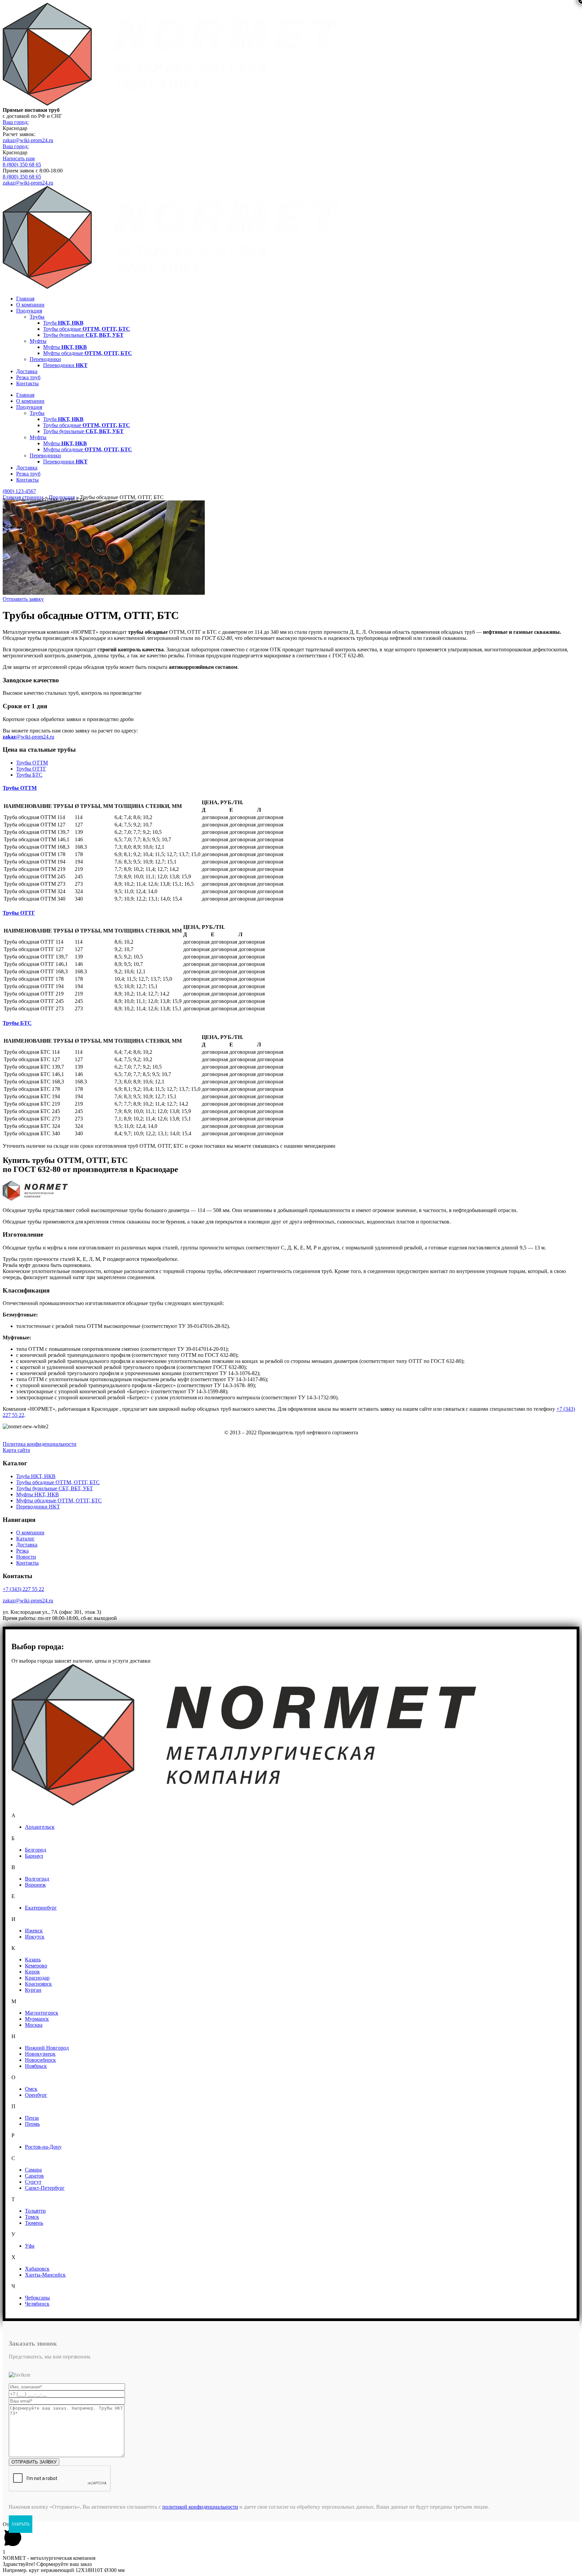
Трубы (37, 317)
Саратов (34, 2176)
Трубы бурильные (83, 335)
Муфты (38, 341)
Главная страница (23, 497)
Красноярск (38, 1984)
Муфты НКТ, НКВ (38, 1494)
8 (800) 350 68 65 (22, 165)
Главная (25, 299)
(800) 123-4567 (19, 491)
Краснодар (37, 1978)
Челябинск (37, 2304)
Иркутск (35, 1937)
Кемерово (36, 1966)
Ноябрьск (36, 2066)
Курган (33, 1990)
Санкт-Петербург (45, 2188)
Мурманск (37, 2019)
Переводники (45, 359)
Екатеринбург (41, 1908)
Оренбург (36, 2095)
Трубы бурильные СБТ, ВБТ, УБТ (55, 1488)
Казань (33, 1960)
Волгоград (37, 1879)
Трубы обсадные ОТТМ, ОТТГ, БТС (58, 1482)
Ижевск (34, 1931)
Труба (63, 323)
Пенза (32, 2118)
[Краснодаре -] (171, 104)
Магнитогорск (42, 2013)
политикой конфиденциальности (200, 2507)
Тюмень (34, 2223)
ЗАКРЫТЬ (21, 2524)
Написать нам (19, 158)
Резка (22, 1551)
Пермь (32, 2124)
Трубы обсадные (87, 329)
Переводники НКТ (38, 1507)
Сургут (33, 2182)
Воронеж (35, 1885)
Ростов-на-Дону (43, 2147)
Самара (33, 2170)
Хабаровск (37, 2269)
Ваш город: (16, 122)
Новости (26, 1557)
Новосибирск (40, 2060)
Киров (32, 1972)
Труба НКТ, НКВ (36, 1476)
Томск (32, 2217)
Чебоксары (37, 2298)
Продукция (29, 311)
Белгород (36, 1850)
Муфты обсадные (88, 353)
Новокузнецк (40, 2054)
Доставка (27, 371)
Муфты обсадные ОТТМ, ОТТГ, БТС (59, 1501)
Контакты (27, 383)
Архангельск (40, 1827)
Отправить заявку (23, 599)
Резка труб (28, 377)
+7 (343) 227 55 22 (23, 1589)
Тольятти (35, 2211)
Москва (34, 2025)
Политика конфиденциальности (40, 1444)
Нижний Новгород (47, 2048)
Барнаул (34, 1856)
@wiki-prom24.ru (28, 140)
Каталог (25, 1539)
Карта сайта (16, 1450)
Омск (31, 2089)
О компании (30, 305)
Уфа (30, 2246)
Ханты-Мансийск (45, 2275)
